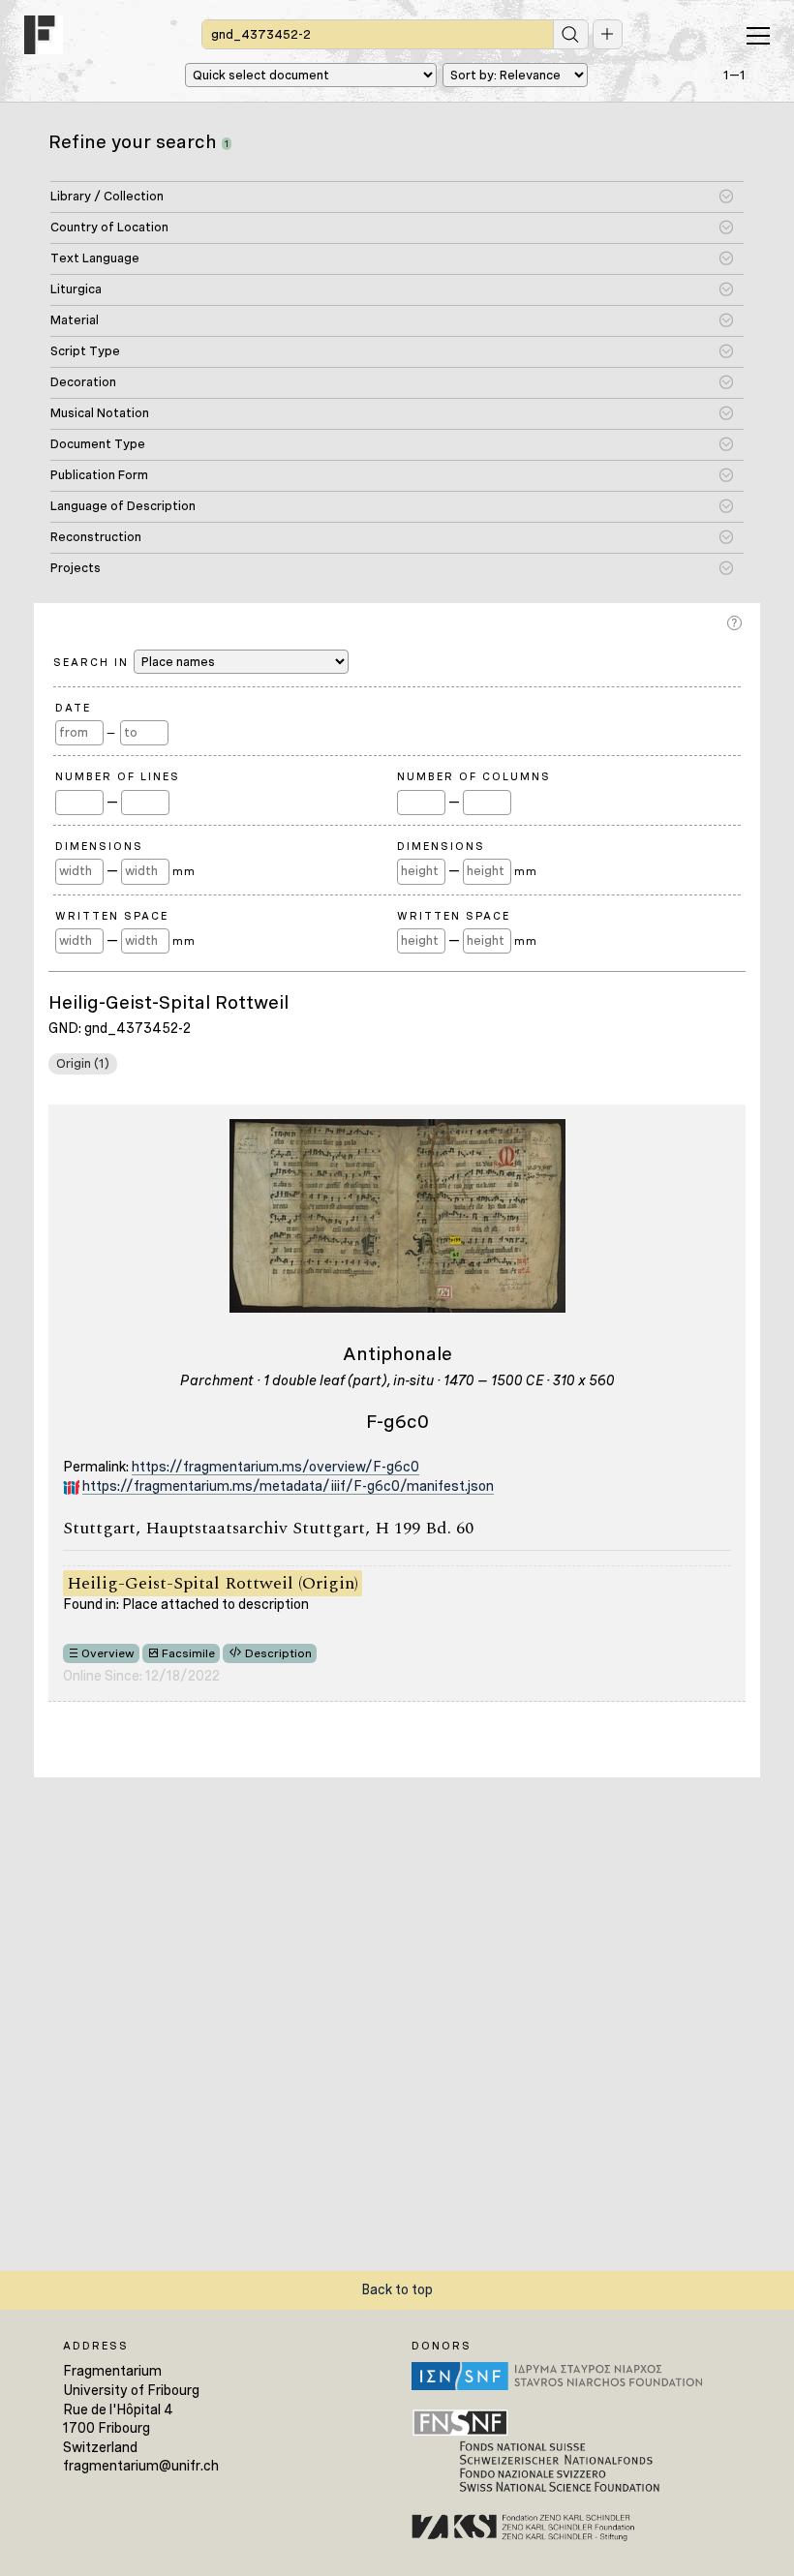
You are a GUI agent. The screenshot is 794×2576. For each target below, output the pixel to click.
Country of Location (109, 227)
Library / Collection (107, 196)
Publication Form (99, 475)
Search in (93, 662)
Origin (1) (83, 1063)
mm (183, 871)
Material (75, 320)
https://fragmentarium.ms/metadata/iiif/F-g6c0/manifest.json (288, 1486)
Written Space (112, 916)
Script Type (85, 351)
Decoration (83, 382)
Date (73, 708)
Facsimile (188, 1653)
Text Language (95, 258)
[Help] (736, 623)
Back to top (397, 2289)
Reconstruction (96, 537)
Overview (108, 1653)
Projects (76, 568)
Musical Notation (100, 413)
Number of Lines (118, 776)
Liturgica (76, 289)
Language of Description (123, 506)
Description (278, 1653)
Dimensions (99, 846)
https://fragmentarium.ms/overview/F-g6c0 (275, 1467)
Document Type (98, 444)
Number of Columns (474, 776)
